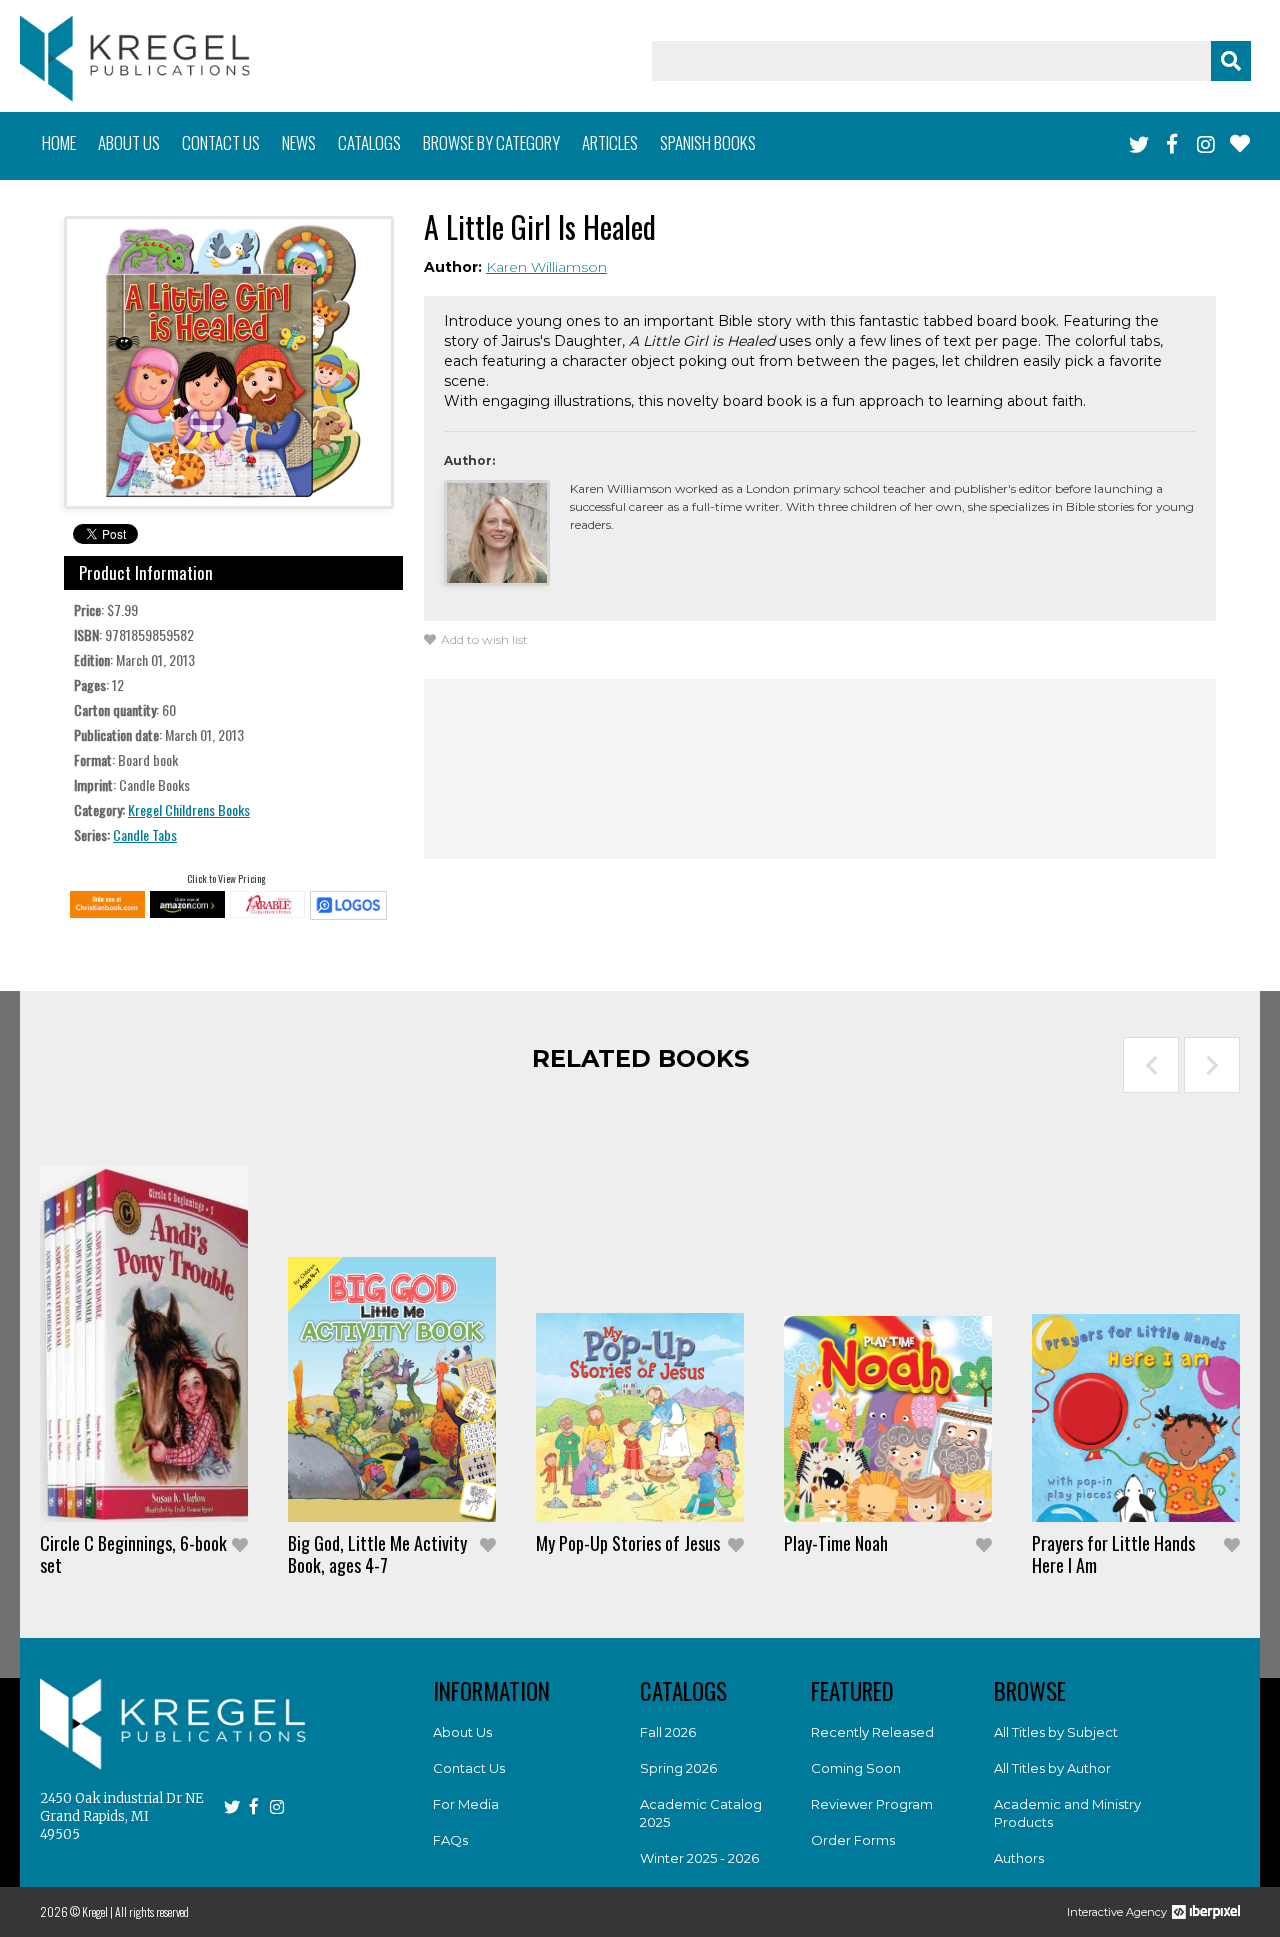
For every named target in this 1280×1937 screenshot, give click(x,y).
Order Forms (853, 1840)
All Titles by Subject (1056, 1732)
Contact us (221, 142)
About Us (462, 1732)
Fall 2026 (668, 1732)
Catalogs (369, 142)
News (299, 142)
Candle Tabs (145, 834)
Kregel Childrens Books (189, 809)
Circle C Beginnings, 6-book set (133, 1554)
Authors (1019, 1858)
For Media (466, 1804)
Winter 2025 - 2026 (699, 1858)
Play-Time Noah (836, 1543)
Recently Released (872, 1732)
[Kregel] (135, 58)
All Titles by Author (1052, 1768)
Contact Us (469, 1768)
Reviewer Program (872, 1804)
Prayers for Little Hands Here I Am (1113, 1554)
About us (129, 142)
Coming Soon (856, 1768)
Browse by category (491, 142)
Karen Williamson (546, 267)
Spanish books (708, 142)
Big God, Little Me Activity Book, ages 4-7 (377, 1554)
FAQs (450, 1840)
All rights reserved (152, 1911)
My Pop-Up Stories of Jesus (628, 1543)
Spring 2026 (678, 1768)
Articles (610, 142)
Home (59, 142)
